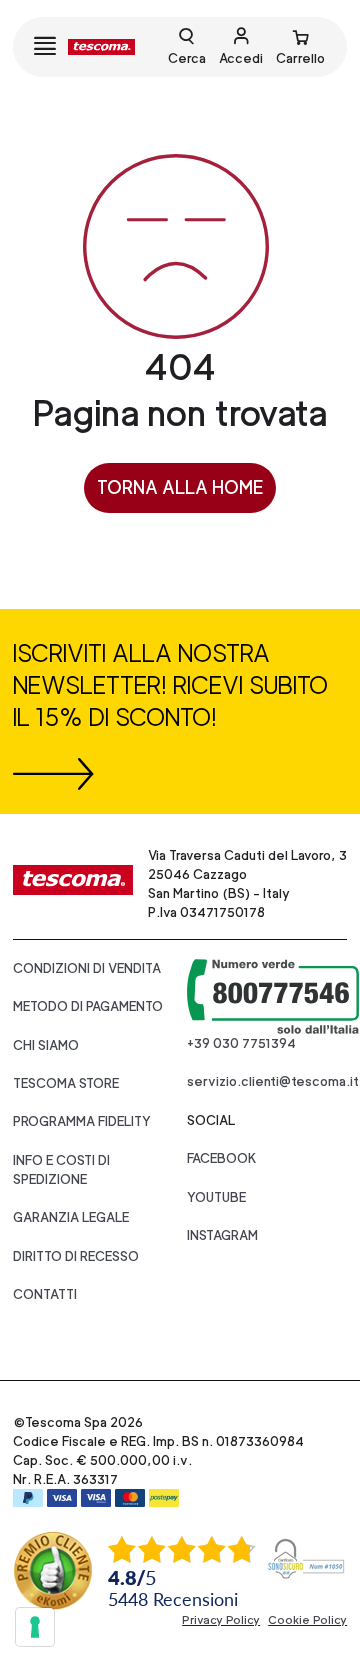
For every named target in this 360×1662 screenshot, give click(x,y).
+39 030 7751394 (241, 1043)
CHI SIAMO (46, 1045)
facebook (222, 1158)
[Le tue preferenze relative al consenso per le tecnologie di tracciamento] (35, 1627)
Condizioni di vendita (87, 968)
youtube (216, 1197)
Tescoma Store (66, 1083)
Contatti (45, 1294)
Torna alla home (180, 487)
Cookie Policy (307, 1620)
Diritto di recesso (76, 1256)
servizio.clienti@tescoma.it (273, 1081)
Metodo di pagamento (88, 1006)
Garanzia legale (71, 1217)
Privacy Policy (221, 1620)
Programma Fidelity (82, 1121)
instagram (222, 1235)
